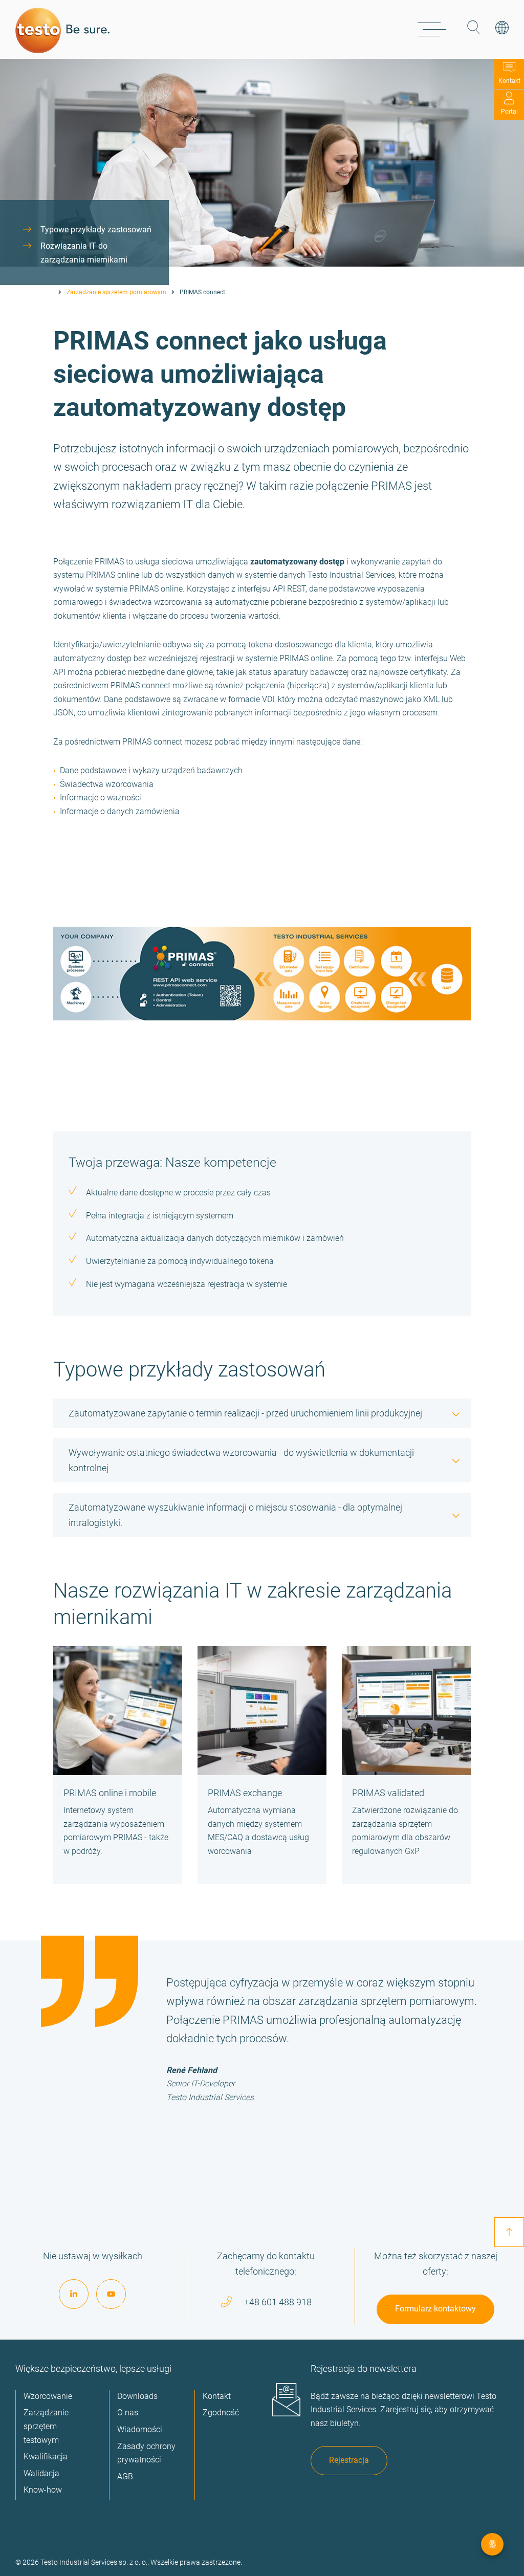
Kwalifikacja (46, 2457)
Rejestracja (349, 2460)
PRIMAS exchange (245, 1793)
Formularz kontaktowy (435, 2309)
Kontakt (509, 81)
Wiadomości (140, 2429)
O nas (128, 2413)
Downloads (137, 2396)
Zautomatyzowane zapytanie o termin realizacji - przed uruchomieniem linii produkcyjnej (245, 1413)
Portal (509, 112)
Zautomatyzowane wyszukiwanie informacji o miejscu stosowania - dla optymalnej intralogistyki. (235, 1515)
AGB (125, 2476)
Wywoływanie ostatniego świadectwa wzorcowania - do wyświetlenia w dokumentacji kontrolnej (241, 1460)
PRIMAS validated (388, 1793)
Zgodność (221, 2413)
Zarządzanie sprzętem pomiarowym (116, 292)
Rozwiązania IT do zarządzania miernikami (84, 253)
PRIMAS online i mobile (110, 1793)
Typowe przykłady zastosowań (96, 230)
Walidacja (41, 2473)
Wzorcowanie (48, 2396)
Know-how (43, 2490)
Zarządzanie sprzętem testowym (46, 2426)
